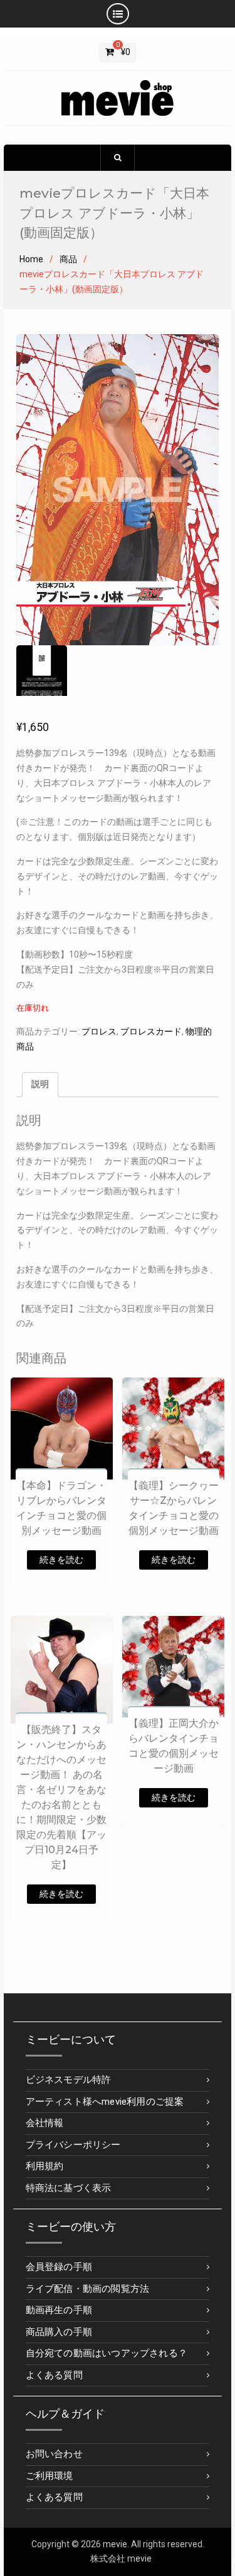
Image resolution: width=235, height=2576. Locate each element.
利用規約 (45, 2166)
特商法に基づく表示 (69, 2188)
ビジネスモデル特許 (69, 2080)
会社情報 (45, 2123)
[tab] (40, 1085)
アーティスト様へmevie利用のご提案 (105, 2102)
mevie (115, 2544)
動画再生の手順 (59, 2310)
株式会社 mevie (121, 2558)
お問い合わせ (54, 2454)
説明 (40, 1084)
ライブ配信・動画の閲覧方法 (88, 2289)
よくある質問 (54, 2375)
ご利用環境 (50, 2476)
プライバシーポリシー (73, 2145)
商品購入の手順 (59, 2332)
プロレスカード (151, 1031)
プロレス (99, 1031)
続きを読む (61, 1560)
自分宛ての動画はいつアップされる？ (107, 2353)
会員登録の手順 (59, 2267)
